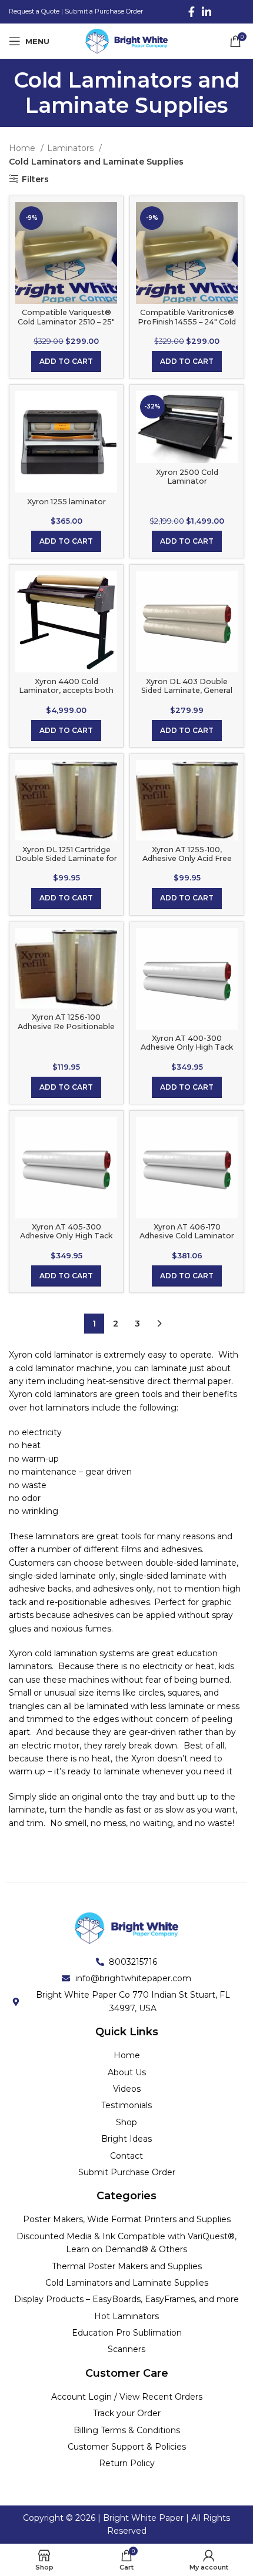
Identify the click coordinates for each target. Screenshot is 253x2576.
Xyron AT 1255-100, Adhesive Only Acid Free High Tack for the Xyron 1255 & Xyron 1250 (187, 863)
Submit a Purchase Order (104, 11)
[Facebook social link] (192, 12)
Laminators (71, 148)
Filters (35, 179)
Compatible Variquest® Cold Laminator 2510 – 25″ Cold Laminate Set (66, 321)
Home (23, 148)
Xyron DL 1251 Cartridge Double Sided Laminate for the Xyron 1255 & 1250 (66, 858)
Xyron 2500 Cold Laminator (187, 477)
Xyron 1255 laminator (66, 502)
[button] (66, 361)
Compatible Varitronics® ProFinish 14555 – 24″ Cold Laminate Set (187, 321)
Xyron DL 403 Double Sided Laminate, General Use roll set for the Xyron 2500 (187, 695)
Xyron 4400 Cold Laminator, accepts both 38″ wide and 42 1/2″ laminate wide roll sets (66, 695)
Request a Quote (34, 11)
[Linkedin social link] (207, 12)
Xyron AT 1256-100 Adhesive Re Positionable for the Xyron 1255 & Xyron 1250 (66, 1030)
